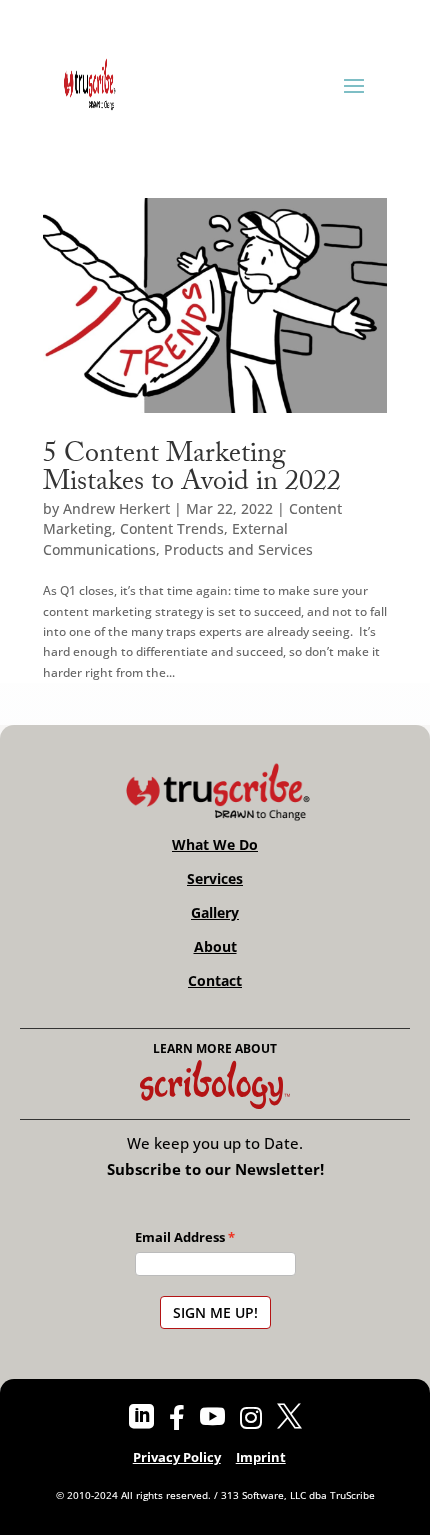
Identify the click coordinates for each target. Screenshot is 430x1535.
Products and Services (238, 549)
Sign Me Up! (215, 1312)
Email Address (180, 1237)
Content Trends (172, 528)
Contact (215, 981)
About (215, 947)
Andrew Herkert (116, 508)
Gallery (215, 913)
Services (215, 879)
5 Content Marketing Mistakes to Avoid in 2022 (192, 471)
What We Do (215, 845)
